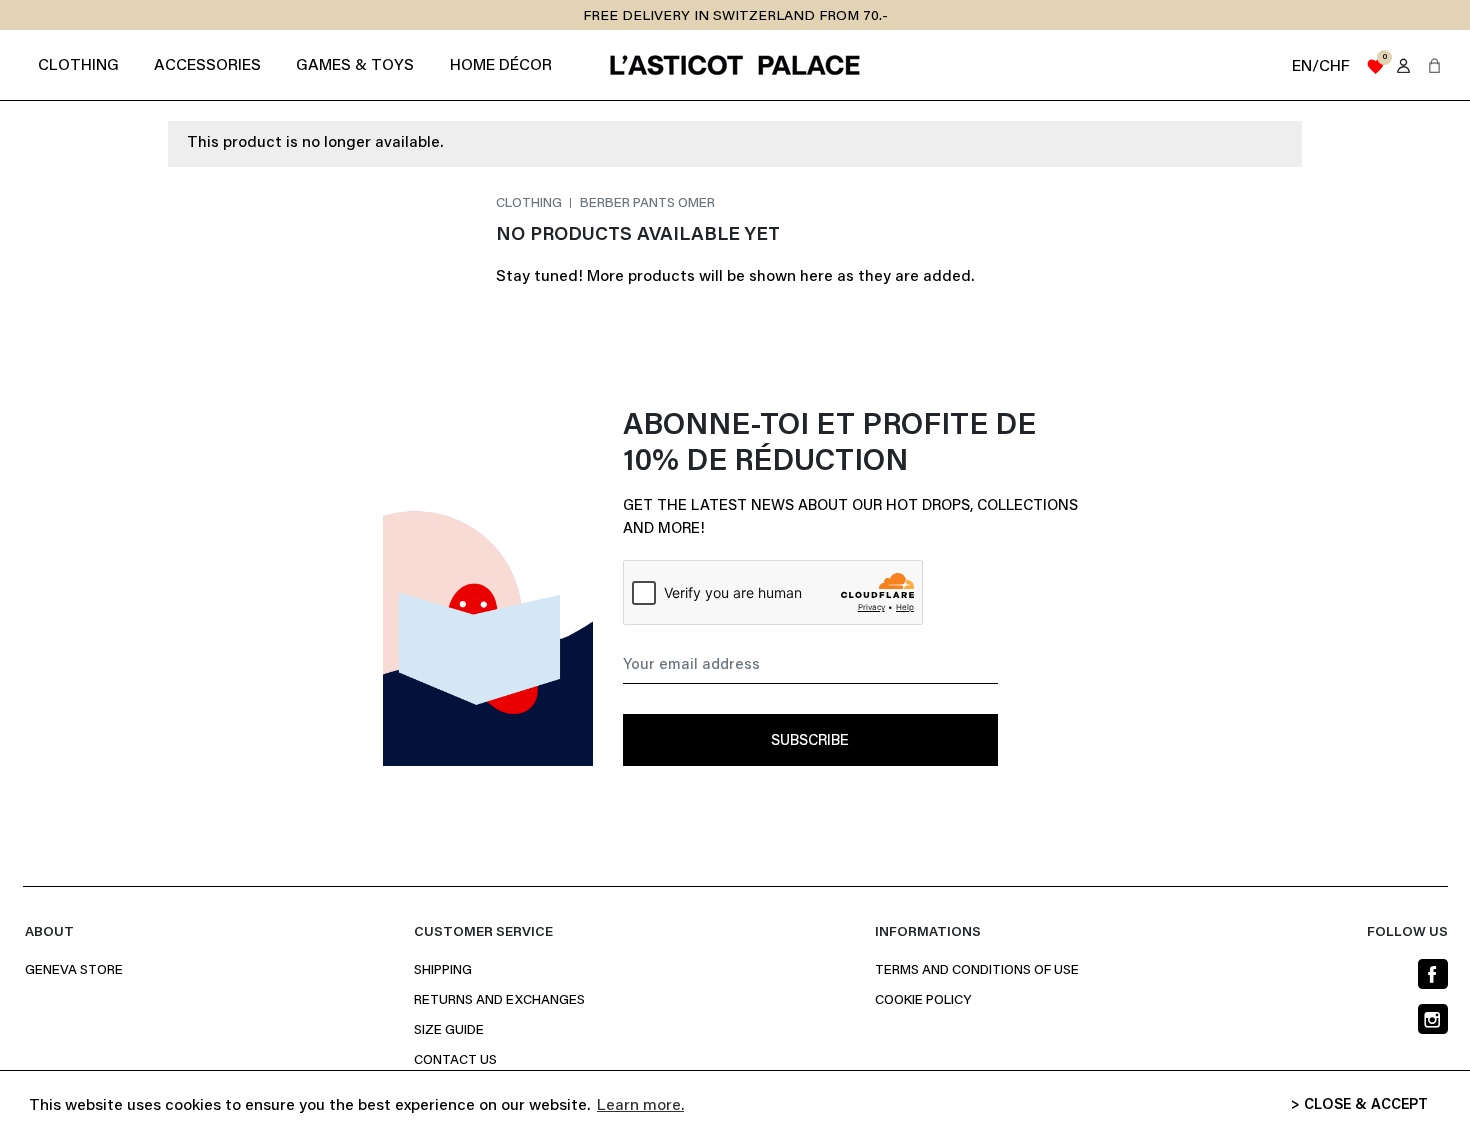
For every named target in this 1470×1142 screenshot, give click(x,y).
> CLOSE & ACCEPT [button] (1359, 1105)
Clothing (530, 204)
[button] (1434, 65)
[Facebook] (1433, 974)
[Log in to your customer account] (1403, 65)
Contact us (455, 1061)
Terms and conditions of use (977, 971)
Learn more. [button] (640, 1106)
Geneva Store (74, 971)
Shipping (443, 971)
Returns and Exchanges (499, 1001)
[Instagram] (1433, 1019)
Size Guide (449, 1031)
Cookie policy (923, 1001)
